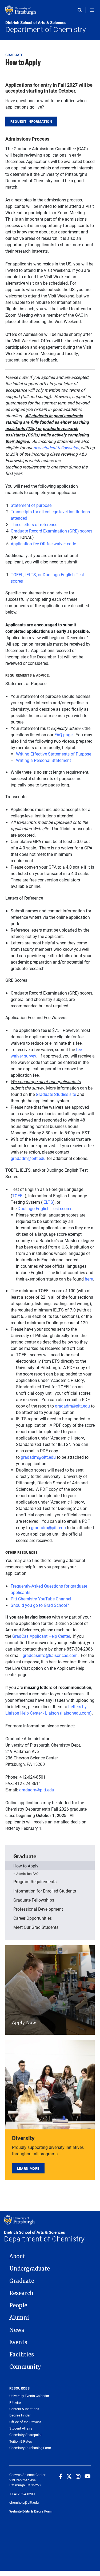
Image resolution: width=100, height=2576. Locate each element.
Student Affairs (21, 2428)
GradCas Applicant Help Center (41, 1636)
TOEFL (18, 1196)
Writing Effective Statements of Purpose (54, 754)
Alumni (19, 2318)
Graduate (14, 55)
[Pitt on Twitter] (69, 2476)
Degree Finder (20, 2415)
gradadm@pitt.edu (28, 1158)
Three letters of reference (34, 524)
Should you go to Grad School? (40, 1605)
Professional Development (38, 1909)
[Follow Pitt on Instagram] (78, 2476)
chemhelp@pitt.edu (24, 2502)
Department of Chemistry (46, 27)
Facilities (22, 2355)
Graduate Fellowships (34, 1900)
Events (18, 2342)
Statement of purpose (31, 505)
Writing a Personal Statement (43, 760)
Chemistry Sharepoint (25, 2435)
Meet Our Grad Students (36, 1927)
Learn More (28, 2168)
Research (21, 2293)
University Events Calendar (29, 2396)
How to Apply (26, 1866)
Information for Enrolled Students (45, 1891)
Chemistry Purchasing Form (30, 2448)
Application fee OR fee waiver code (43, 544)
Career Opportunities (33, 1918)
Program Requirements (35, 1881)
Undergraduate (30, 2269)
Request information (31, 121)
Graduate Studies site (56, 1094)
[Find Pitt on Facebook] (61, 2476)
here (89, 1279)
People (18, 2305)
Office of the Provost (25, 2422)
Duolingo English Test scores (45, 1208)
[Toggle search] (81, 10)
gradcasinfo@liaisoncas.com (50, 1655)
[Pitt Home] (50, 13)
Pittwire (15, 2402)
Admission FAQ (27, 1874)
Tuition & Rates (21, 2441)
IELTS (48, 1202)
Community (25, 2367)
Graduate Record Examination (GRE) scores (51, 531)
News (17, 2330)
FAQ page (63, 735)
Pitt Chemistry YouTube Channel (41, 1599)
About (17, 2256)
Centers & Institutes (24, 2409)
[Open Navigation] (92, 10)
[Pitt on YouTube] (88, 2476)
